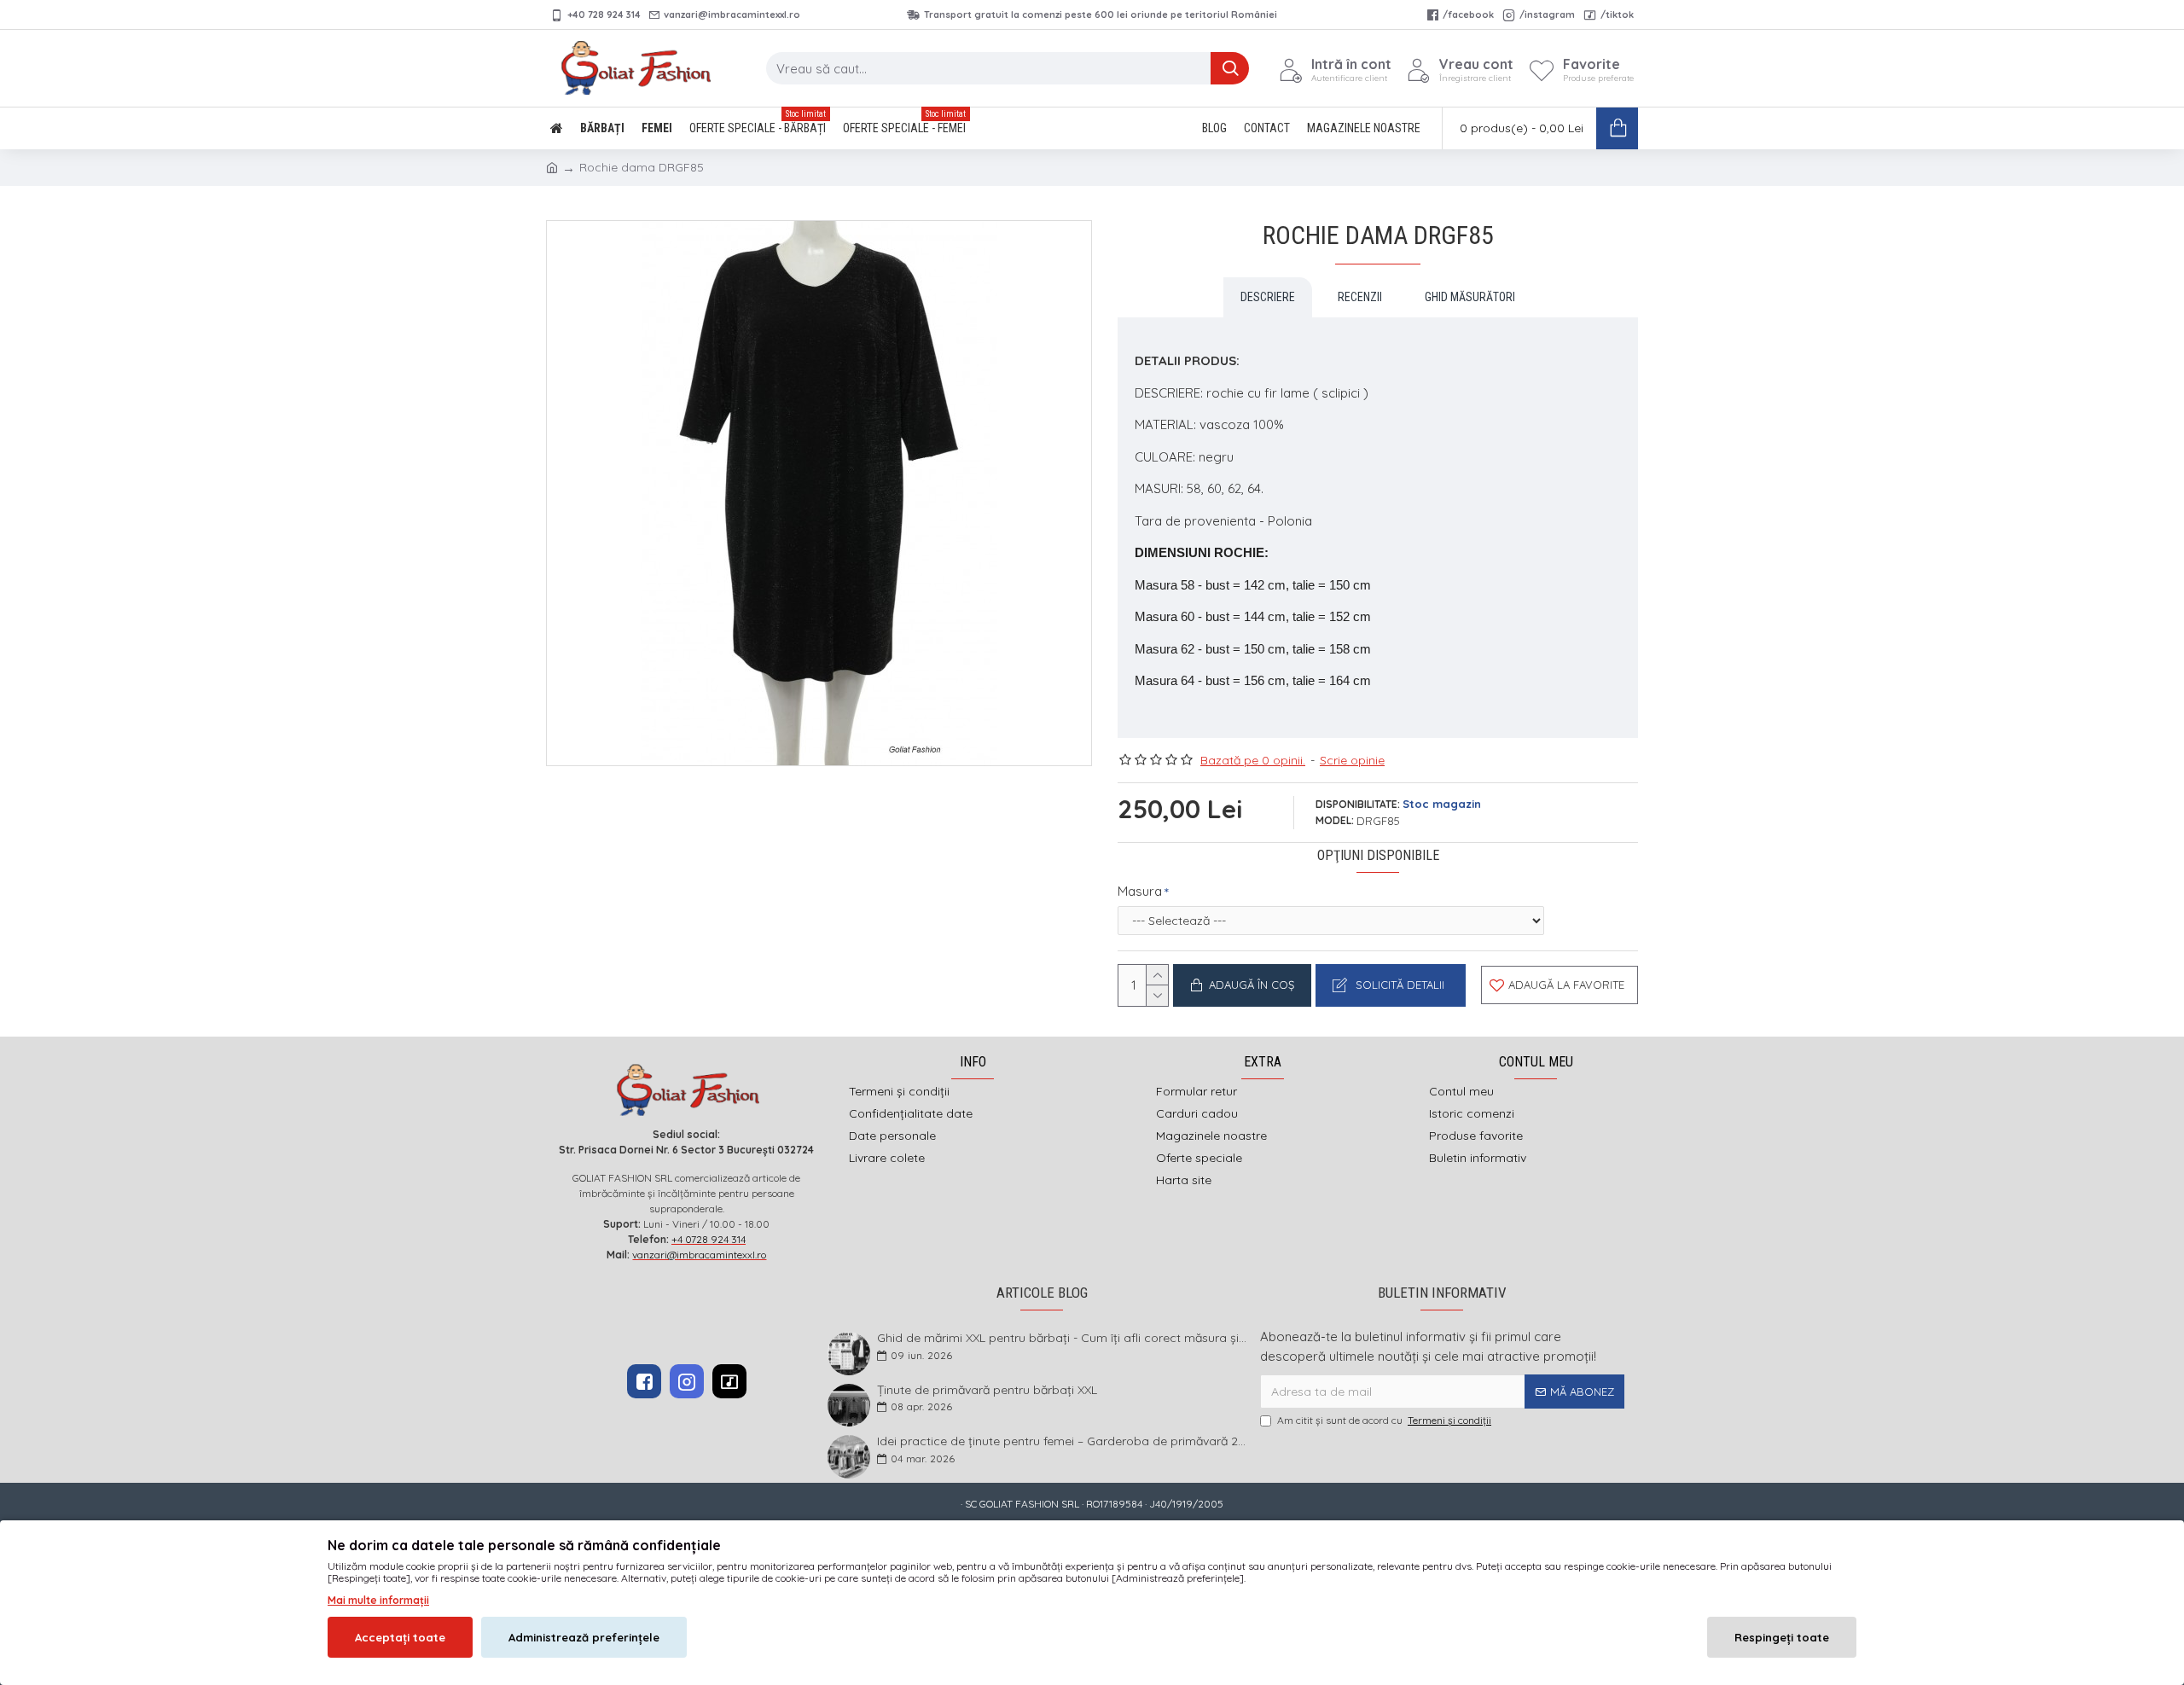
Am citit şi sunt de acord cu (1384, 1420)
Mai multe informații (378, 1600)
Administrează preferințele (584, 1637)
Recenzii (1360, 297)
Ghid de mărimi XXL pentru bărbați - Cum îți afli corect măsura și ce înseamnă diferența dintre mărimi (1063, 1338)
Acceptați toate (400, 1637)
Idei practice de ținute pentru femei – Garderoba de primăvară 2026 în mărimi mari (1063, 1441)
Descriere (1268, 297)
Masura (1140, 891)
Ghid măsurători (1470, 297)
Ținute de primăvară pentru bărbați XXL (987, 1390)
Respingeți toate (1782, 1637)
